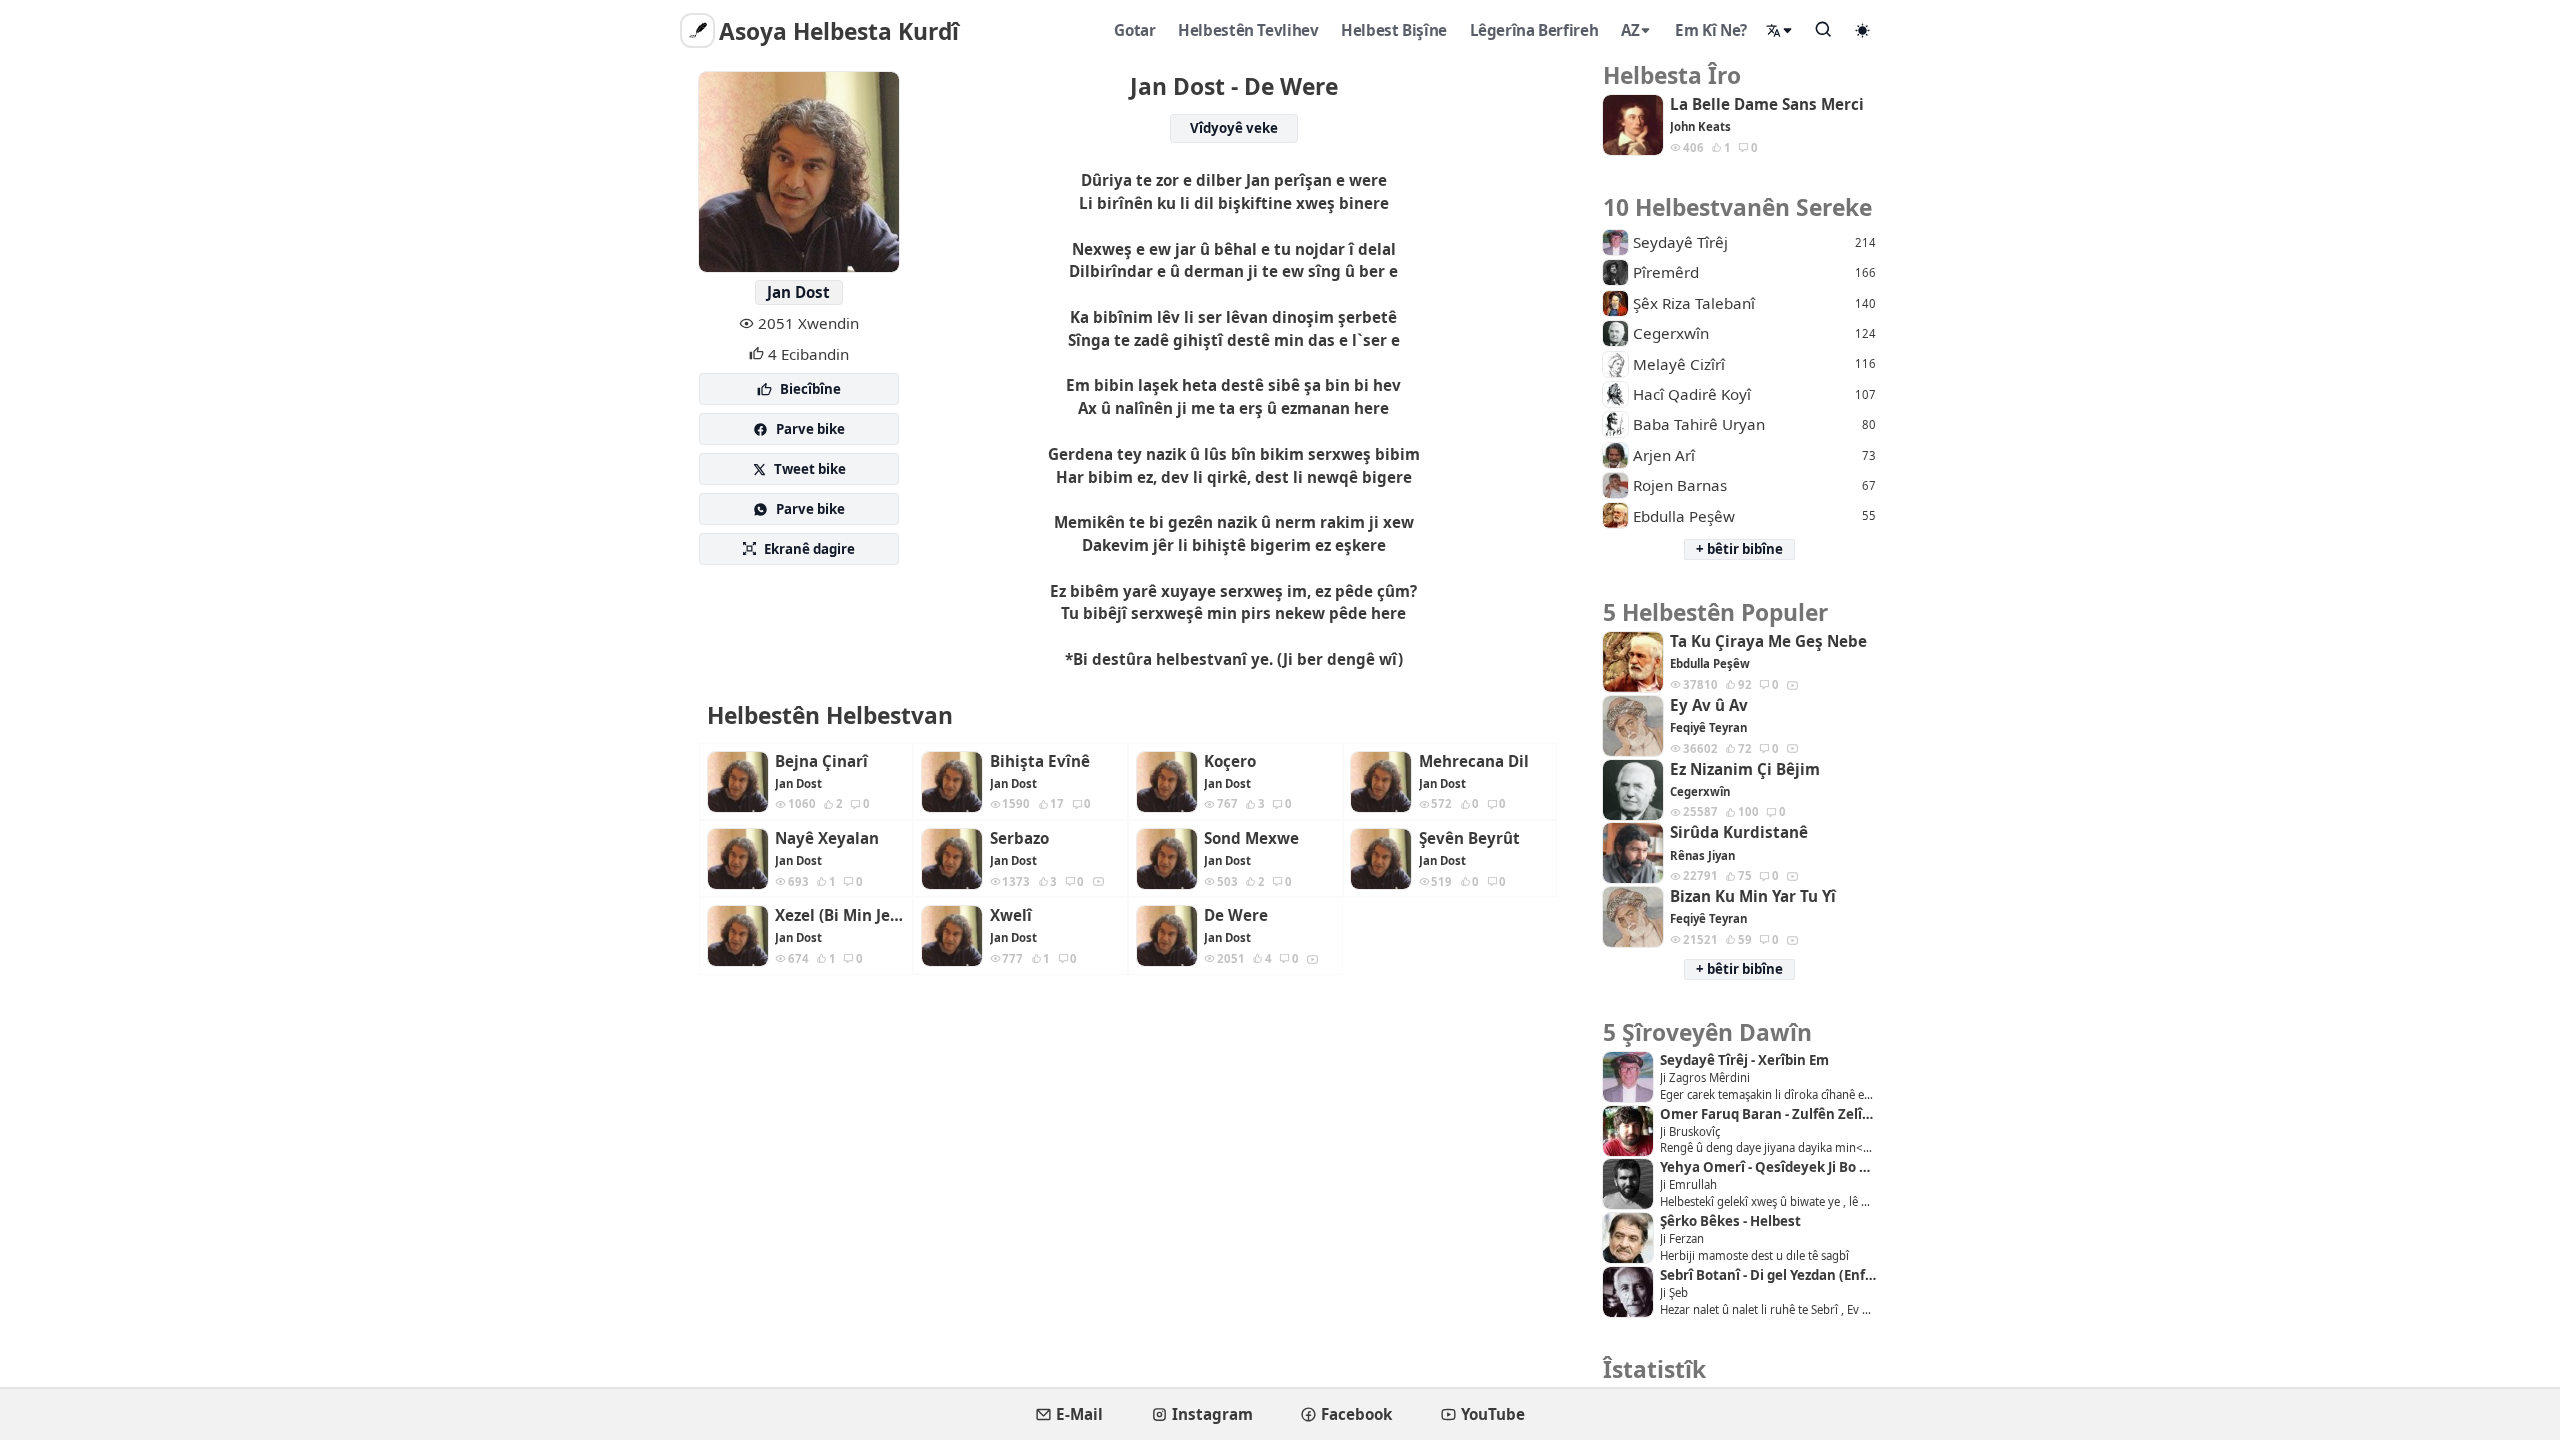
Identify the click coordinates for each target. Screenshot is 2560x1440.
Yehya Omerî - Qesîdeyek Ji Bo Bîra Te (1768, 1167)
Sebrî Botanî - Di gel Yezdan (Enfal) (1768, 1275)
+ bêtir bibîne (1739, 549)
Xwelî (1011, 915)
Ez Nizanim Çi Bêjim (1745, 769)
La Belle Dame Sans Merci (1767, 104)
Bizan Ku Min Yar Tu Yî (1753, 896)
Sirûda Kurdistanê (1739, 832)
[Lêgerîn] (1824, 29)
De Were (1236, 915)
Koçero (1230, 761)
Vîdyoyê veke (1234, 128)
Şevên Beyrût (1469, 838)
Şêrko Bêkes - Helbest (1730, 1221)
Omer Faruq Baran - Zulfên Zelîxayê (1768, 1114)
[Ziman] (1780, 30)
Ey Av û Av (1709, 705)
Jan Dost (798, 292)
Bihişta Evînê (1040, 761)
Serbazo (1019, 838)
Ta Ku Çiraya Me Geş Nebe (1768, 641)
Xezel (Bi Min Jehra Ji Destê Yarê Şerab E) (840, 915)
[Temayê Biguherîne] (1863, 30)
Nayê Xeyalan (827, 838)
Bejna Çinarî (821, 761)
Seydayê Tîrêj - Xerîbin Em (1744, 1060)
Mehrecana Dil (1474, 761)
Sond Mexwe (1251, 838)
